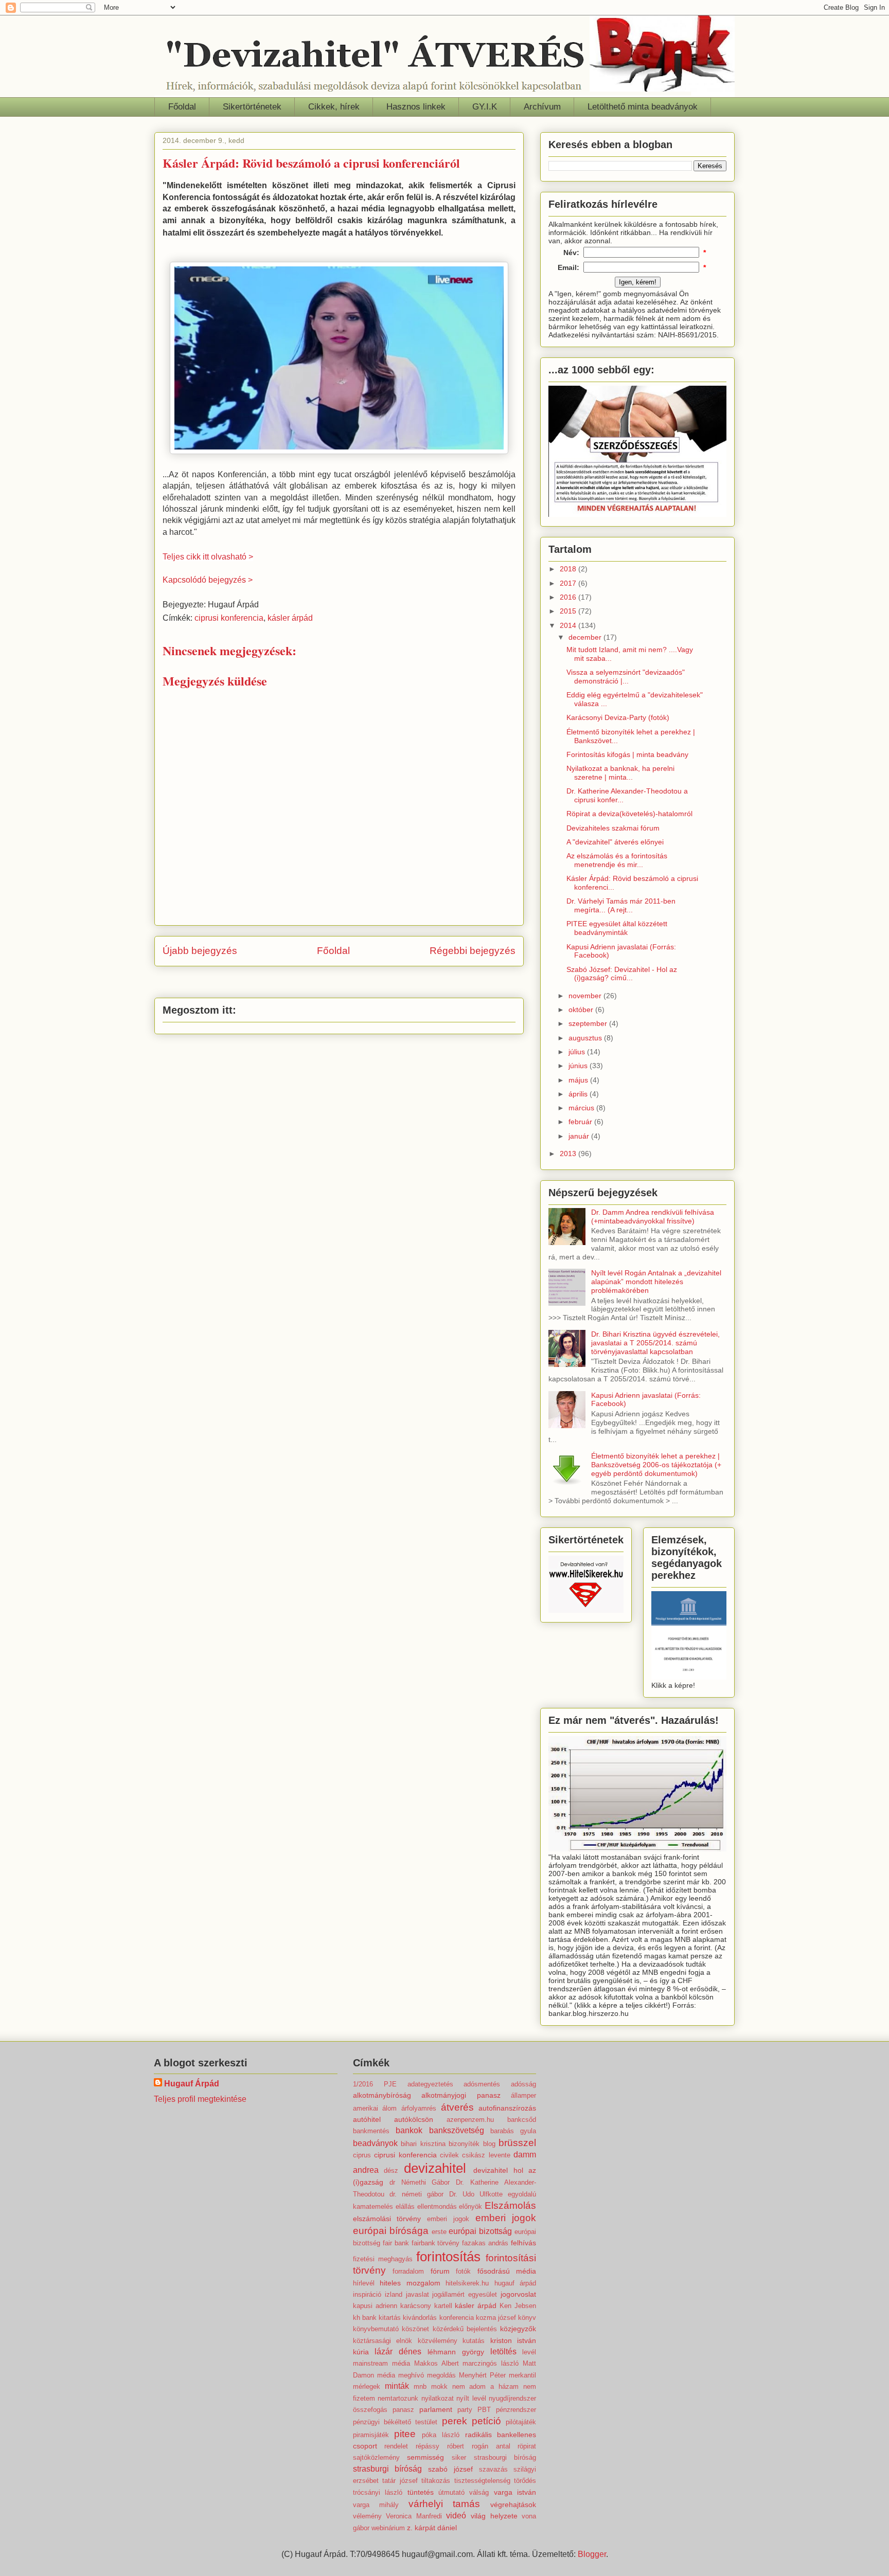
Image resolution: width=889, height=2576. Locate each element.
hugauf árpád (515, 2283)
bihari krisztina (423, 2144)
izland (394, 2294)
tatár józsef (400, 2481)
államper (523, 2095)
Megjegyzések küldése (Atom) (364, 981)
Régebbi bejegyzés (473, 951)
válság (479, 2492)
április (579, 1094)
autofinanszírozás (507, 2108)
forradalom (408, 2271)
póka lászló (441, 2435)
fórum (440, 2271)
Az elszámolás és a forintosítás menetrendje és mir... (617, 860)
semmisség (425, 2457)
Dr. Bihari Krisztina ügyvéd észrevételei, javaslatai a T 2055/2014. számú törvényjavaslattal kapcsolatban (655, 1343)
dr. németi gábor (416, 2194)
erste (439, 2232)
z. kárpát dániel (432, 2528)
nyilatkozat (438, 2398)
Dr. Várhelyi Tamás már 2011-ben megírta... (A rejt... (621, 905)
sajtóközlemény (376, 2457)
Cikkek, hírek (334, 107)
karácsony (416, 2306)
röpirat (527, 2446)
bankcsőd (522, 2120)
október (582, 1010)
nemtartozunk (398, 2398)
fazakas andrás (485, 2243)
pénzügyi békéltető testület (395, 2422)
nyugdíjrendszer (512, 2398)
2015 (569, 611)
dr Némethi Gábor (420, 2182)
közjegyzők (518, 2329)
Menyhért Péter (482, 2375)
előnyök (470, 2206)
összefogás (370, 2410)
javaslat (417, 2294)
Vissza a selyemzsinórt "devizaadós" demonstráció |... (626, 677)
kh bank (365, 2318)
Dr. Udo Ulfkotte (476, 2194)
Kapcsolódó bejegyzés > (208, 580)
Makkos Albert (437, 2363)
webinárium (388, 2528)
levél (529, 2352)
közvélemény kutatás (451, 2341)
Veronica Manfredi (414, 2516)
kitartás (390, 2318)
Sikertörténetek (252, 107)
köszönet (415, 2329)
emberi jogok (448, 2219)
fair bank (396, 2243)
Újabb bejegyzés (200, 951)
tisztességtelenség (482, 2481)
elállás (405, 2206)
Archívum (542, 107)
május (579, 1080)
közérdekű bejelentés (465, 2329)
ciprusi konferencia (229, 618)
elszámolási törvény (387, 2219)
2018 (569, 569)
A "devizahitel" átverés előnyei (615, 842)
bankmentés (371, 2131)
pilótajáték (521, 2422)
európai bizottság (480, 2231)
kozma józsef (496, 2318)
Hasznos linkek (416, 107)
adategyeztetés (430, 2084)
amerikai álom (375, 2108)
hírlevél (364, 2283)
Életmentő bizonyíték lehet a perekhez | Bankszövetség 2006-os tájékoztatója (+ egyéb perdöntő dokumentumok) (656, 1465)
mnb (420, 2386)
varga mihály (376, 2505)
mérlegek (367, 2386)
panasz (403, 2410)
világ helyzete (494, 2516)
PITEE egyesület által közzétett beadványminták (617, 928)
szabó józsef (450, 2469)
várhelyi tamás (444, 2504)
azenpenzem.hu (470, 2120)
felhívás (523, 2243)
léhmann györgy (456, 2352)
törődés (525, 2481)
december (586, 637)
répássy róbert (440, 2446)
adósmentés (482, 2084)
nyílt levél (471, 2398)
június (579, 1066)
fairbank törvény (436, 2243)
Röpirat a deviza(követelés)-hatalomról (629, 814)
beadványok (375, 2143)
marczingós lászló (491, 2363)
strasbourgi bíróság (505, 2457)
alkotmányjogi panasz (461, 2095)
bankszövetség (457, 2130)
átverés (457, 2107)
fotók (463, 2271)
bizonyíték (464, 2144)
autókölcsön (414, 2119)
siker (459, 2457)
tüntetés (421, 2492)
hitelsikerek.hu (467, 2283)
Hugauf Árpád (192, 2084)
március (582, 1108)
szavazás (493, 2469)
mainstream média (381, 2363)
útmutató (451, 2492)
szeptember (589, 1023)
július (578, 1052)
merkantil (522, 2375)
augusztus (586, 1038)
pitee (405, 2434)
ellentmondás (437, 2206)
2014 (569, 625)
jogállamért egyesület (465, 2294)
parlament (436, 2409)
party (465, 2410)
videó (456, 2516)
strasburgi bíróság (388, 2469)
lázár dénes (398, 2352)
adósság (523, 2084)
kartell (443, 2306)
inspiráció (367, 2294)
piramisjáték (371, 2435)
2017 (569, 583)
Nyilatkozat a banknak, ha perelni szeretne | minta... (620, 773)
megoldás (441, 2375)
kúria (361, 2352)
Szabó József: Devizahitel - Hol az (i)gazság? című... (622, 974)
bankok (409, 2130)
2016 (569, 597)
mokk (439, 2386)
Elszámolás (510, 2205)
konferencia (457, 2318)
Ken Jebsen (518, 2306)
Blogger (592, 2554)
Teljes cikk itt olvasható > (208, 557)
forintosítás (448, 2257)
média (386, 2375)
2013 (569, 1154)
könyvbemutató (376, 2329)
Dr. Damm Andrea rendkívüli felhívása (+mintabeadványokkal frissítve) (653, 1217)
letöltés (503, 2352)
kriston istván (513, 2340)
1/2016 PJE (375, 2084)
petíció (486, 2421)
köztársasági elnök (383, 2341)
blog (489, 2144)
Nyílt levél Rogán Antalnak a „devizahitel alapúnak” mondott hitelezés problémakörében (656, 1282)
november (586, 996)
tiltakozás (436, 2481)
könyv (527, 2318)
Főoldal (182, 107)
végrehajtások (513, 2505)
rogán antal (491, 2446)
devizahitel (435, 2168)
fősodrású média (507, 2271)
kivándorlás (420, 2318)
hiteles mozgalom (410, 2283)
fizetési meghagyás (383, 2259)
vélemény (367, 2516)
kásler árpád (290, 618)
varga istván (515, 2492)
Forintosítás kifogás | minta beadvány (627, 754)
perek (455, 2421)
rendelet (396, 2446)
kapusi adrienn (375, 2306)
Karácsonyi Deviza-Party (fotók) (618, 717)
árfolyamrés (419, 2108)
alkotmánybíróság (382, 2095)
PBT (484, 2410)
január (580, 1136)
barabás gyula (513, 2131)
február (581, 1122)
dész (391, 2170)
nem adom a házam (486, 2386)
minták (397, 2386)
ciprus (362, 2155)
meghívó (411, 2375)
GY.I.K (485, 107)
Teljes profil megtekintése (200, 2099)
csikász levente (486, 2155)
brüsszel (517, 2143)
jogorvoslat (518, 2294)
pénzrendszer (516, 2410)
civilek (449, 2155)
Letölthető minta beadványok (643, 107)
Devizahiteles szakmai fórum (613, 828)
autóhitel (367, 2119)
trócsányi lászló (378, 2492)
